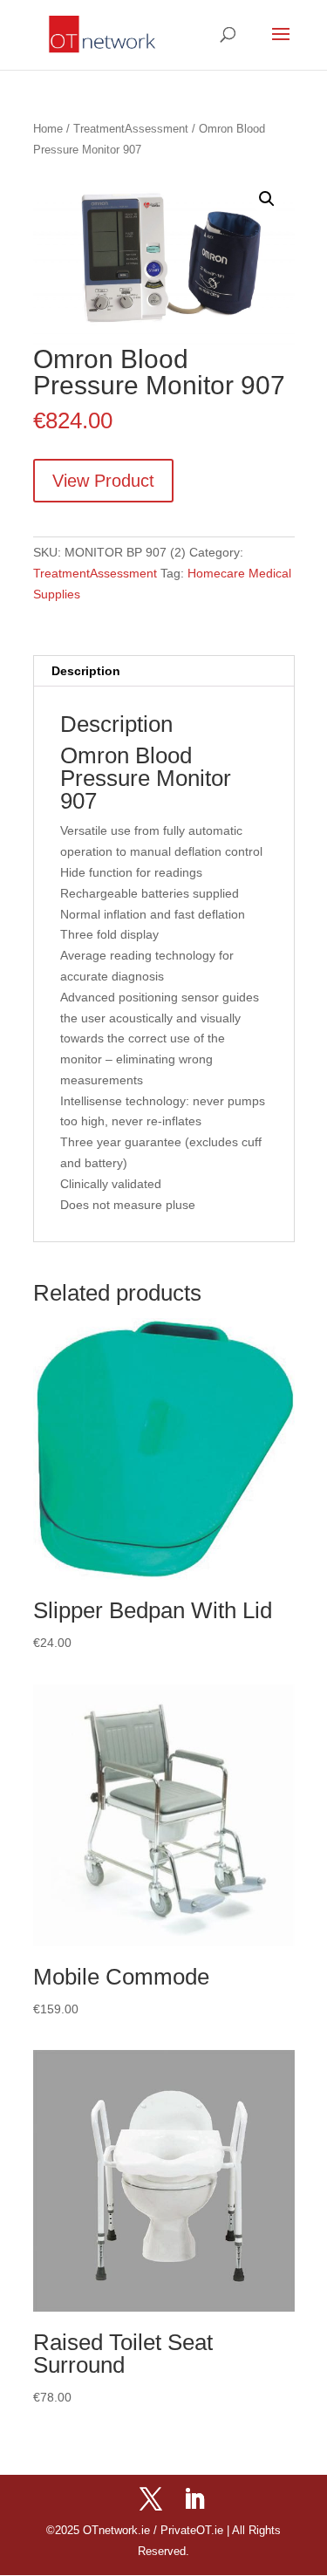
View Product (103, 481)
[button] (267, 199)
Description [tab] (86, 671)
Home (48, 129)
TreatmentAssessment (131, 129)
